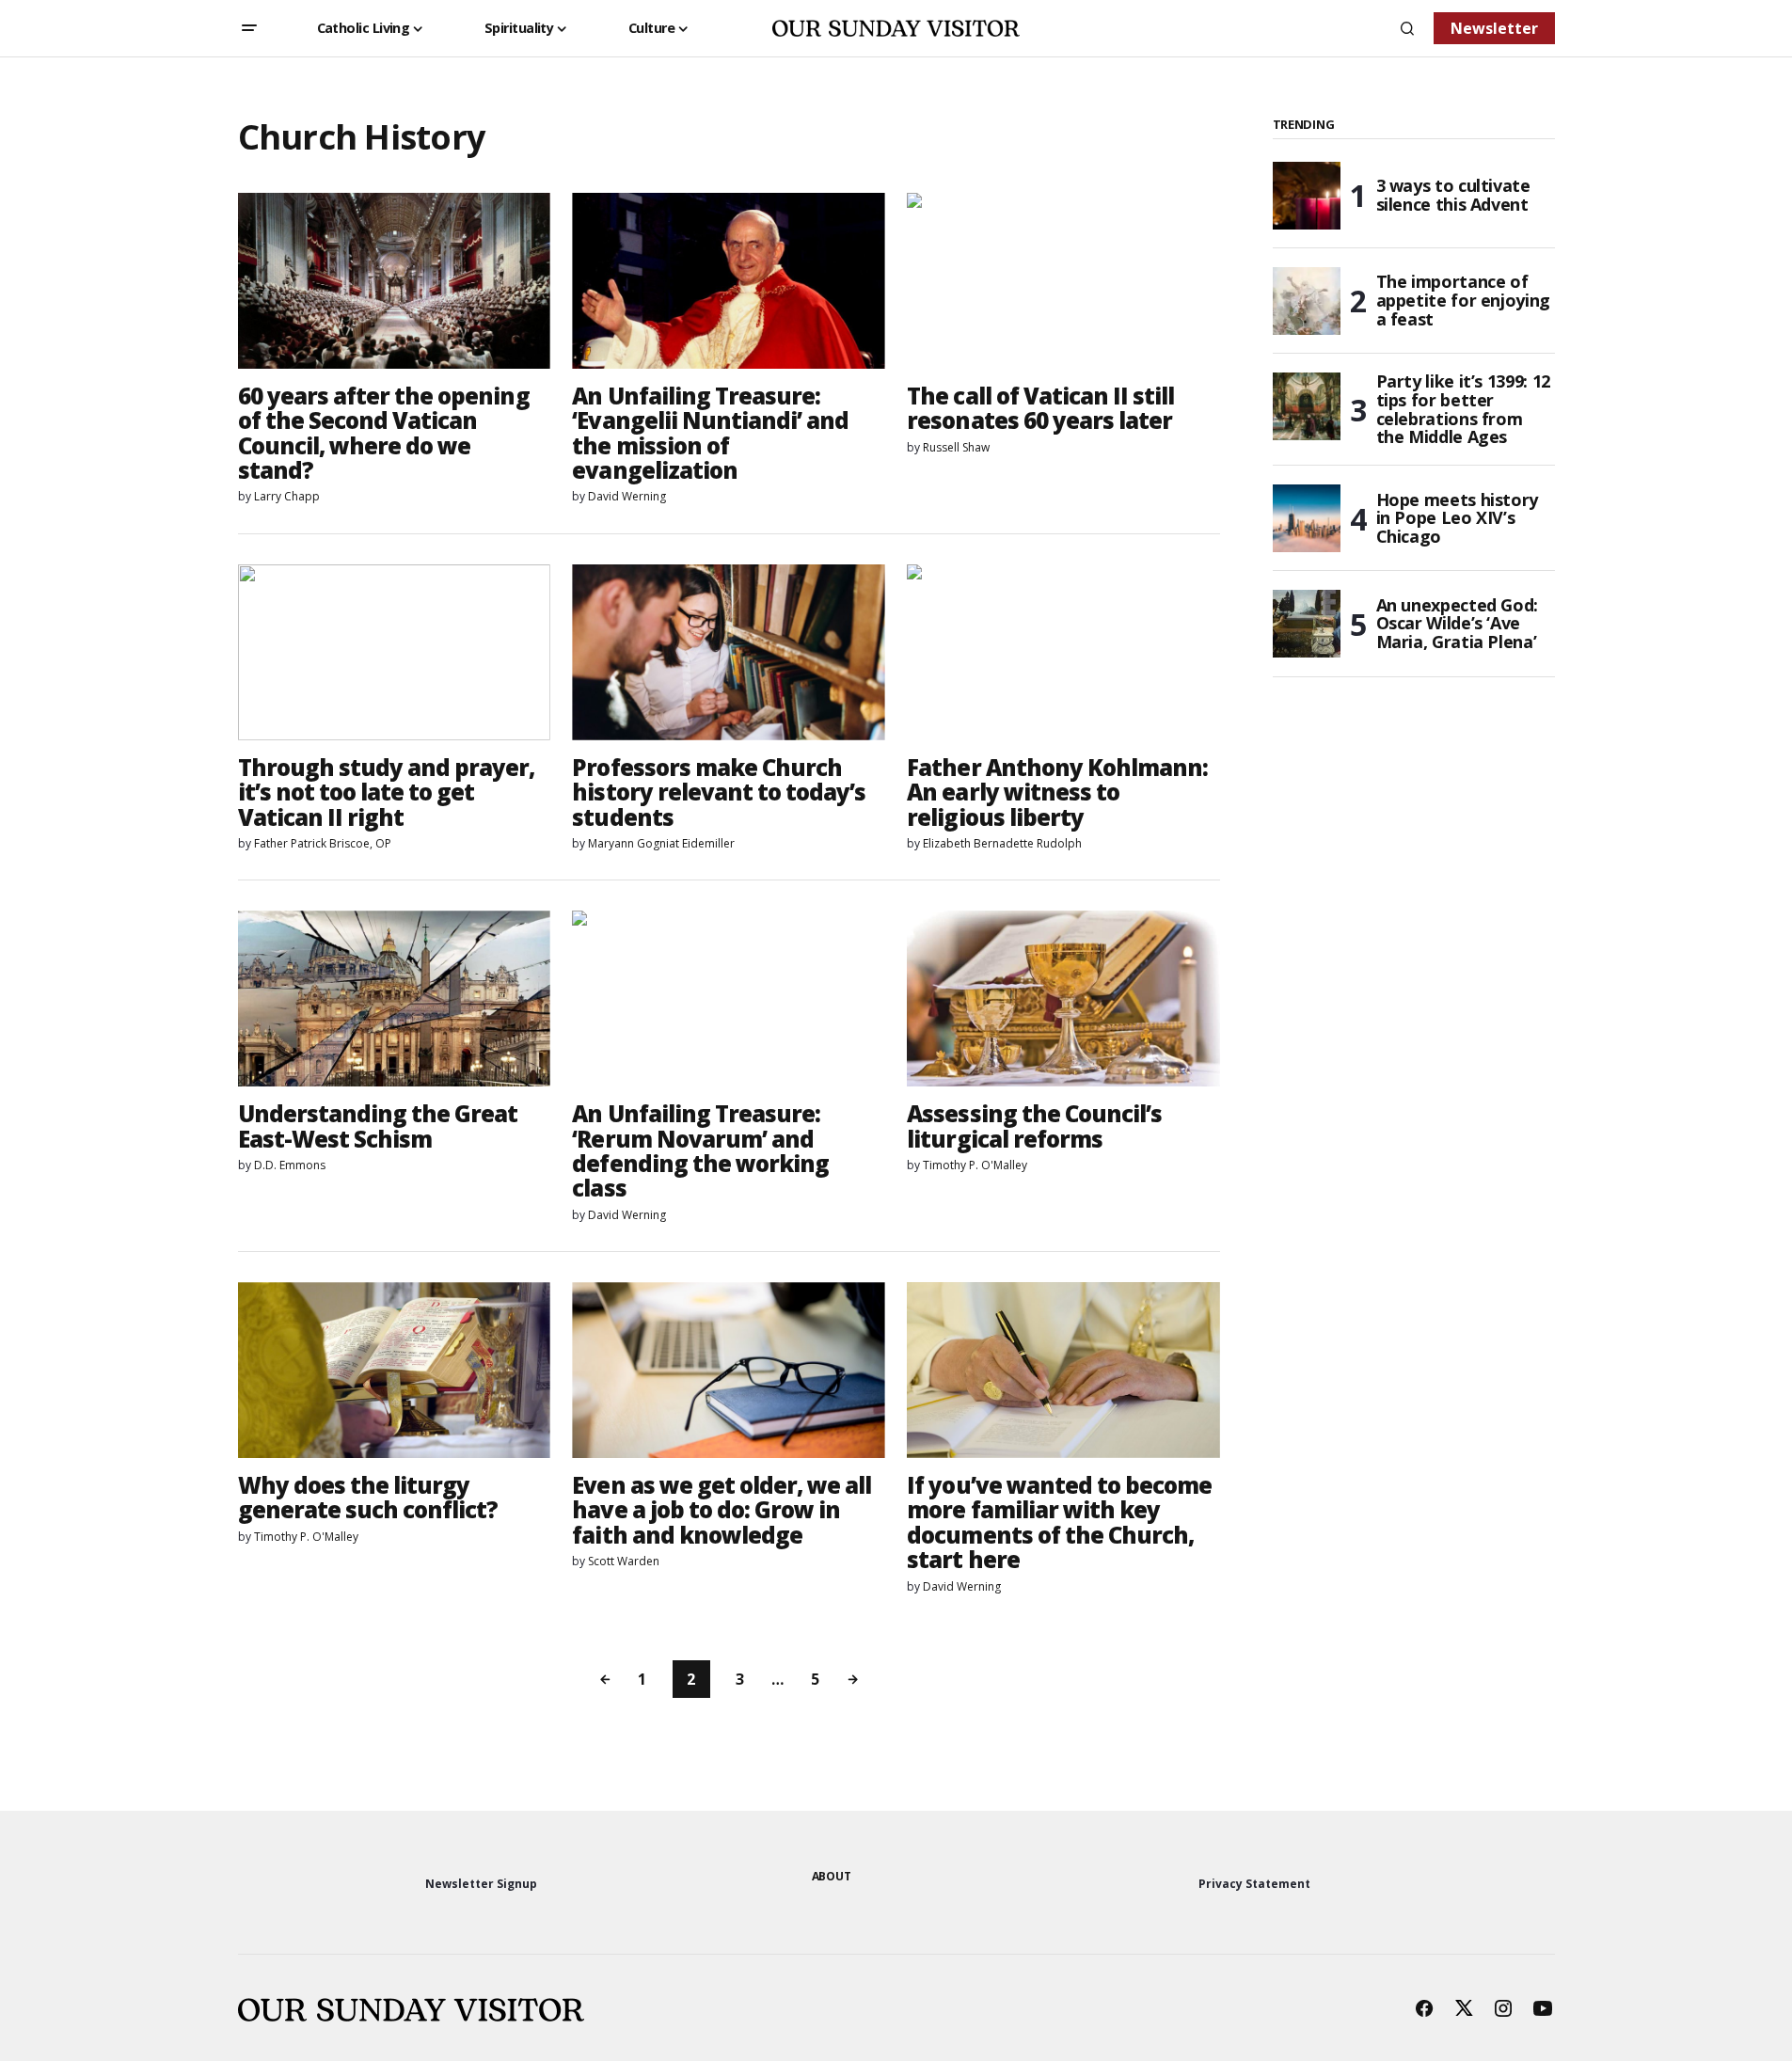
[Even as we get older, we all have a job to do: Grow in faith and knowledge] (728, 1370)
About (832, 1876)
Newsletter (1494, 28)
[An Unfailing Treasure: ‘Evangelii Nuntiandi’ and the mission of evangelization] (728, 281)
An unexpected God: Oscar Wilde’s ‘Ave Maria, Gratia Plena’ (1458, 624)
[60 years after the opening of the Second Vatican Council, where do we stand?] (394, 281)
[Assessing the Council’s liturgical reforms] (1063, 999)
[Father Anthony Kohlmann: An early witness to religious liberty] (1063, 652)
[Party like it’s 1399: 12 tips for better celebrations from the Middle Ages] (1307, 406)
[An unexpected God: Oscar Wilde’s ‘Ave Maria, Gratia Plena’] (1307, 624)
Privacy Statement (1254, 1884)
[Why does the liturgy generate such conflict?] (394, 1370)
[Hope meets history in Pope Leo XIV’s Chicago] (1307, 518)
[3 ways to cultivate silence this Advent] (1307, 196)
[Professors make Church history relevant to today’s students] (728, 652)
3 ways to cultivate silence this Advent (1453, 195)
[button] (249, 28)
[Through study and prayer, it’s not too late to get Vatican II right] (394, 652)
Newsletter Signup (481, 1884)
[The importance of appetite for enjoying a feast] (1307, 301)
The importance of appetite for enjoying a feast (1463, 300)
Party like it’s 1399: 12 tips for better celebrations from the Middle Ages (1463, 410)
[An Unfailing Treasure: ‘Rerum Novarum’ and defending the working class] (728, 999)
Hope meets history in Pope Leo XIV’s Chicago (1458, 518)
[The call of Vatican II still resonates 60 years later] (1063, 281)
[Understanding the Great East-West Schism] (394, 999)
